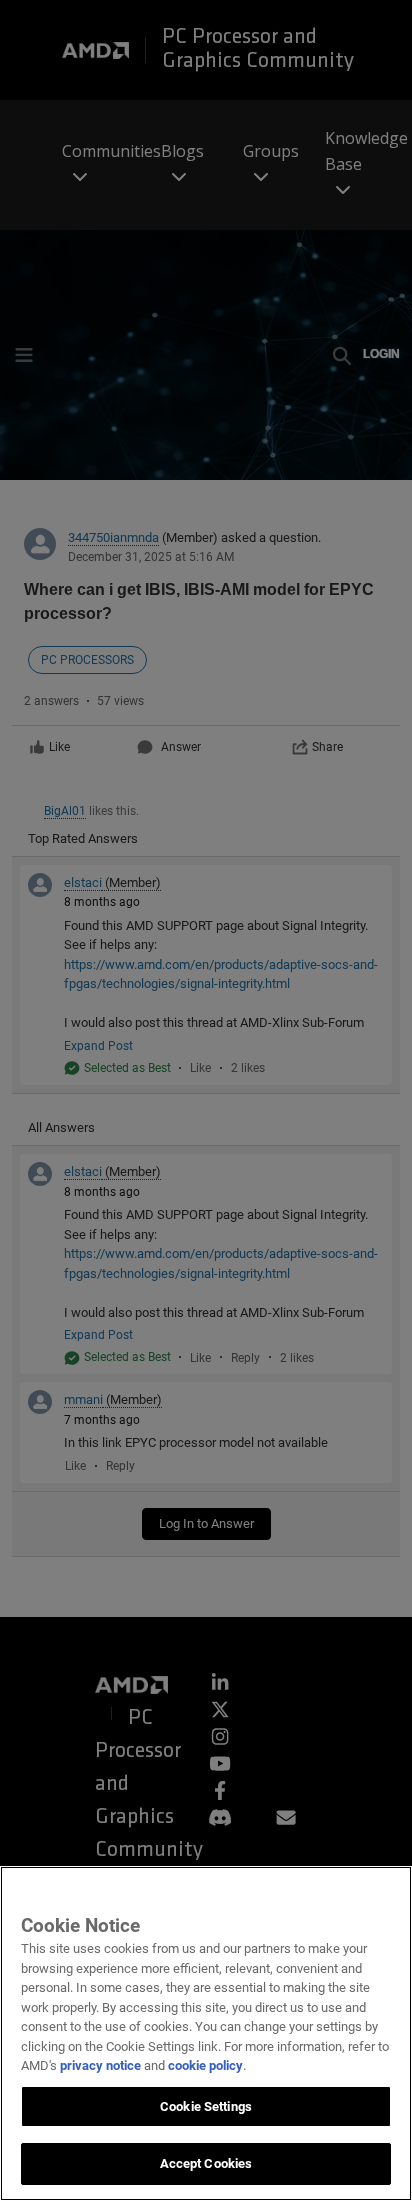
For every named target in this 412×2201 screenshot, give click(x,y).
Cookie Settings (206, 2106)
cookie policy (205, 2065)
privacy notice (100, 2065)
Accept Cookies (206, 2163)
